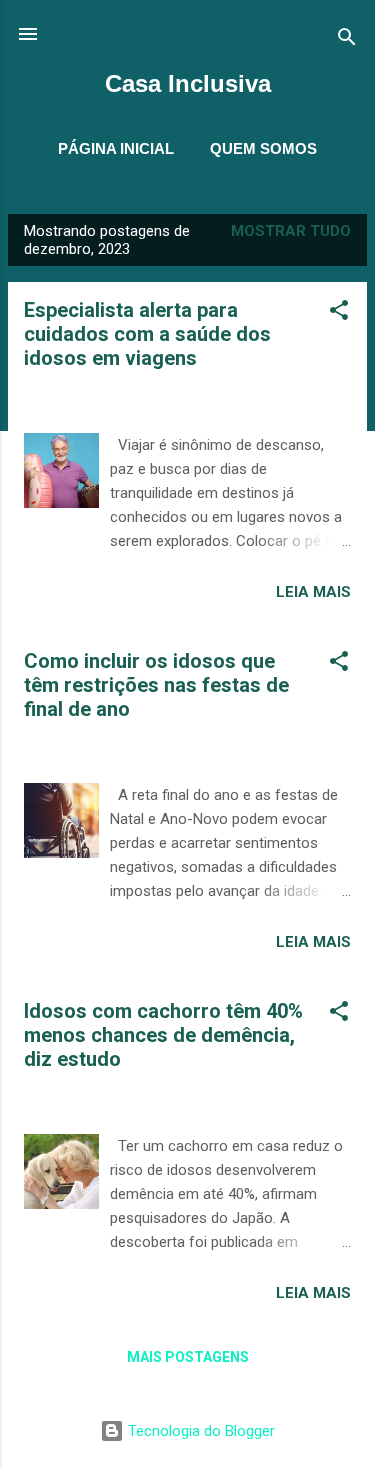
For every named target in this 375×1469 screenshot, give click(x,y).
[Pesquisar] (347, 40)
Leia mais (313, 592)
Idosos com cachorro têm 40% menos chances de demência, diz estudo (163, 1035)
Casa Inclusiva (188, 83)
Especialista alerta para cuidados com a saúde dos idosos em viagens (147, 334)
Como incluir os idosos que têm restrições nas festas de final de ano (156, 685)
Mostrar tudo (291, 231)
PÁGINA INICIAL (116, 148)
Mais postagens (188, 1357)
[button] (339, 313)
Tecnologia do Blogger (199, 1431)
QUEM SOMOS (263, 148)
